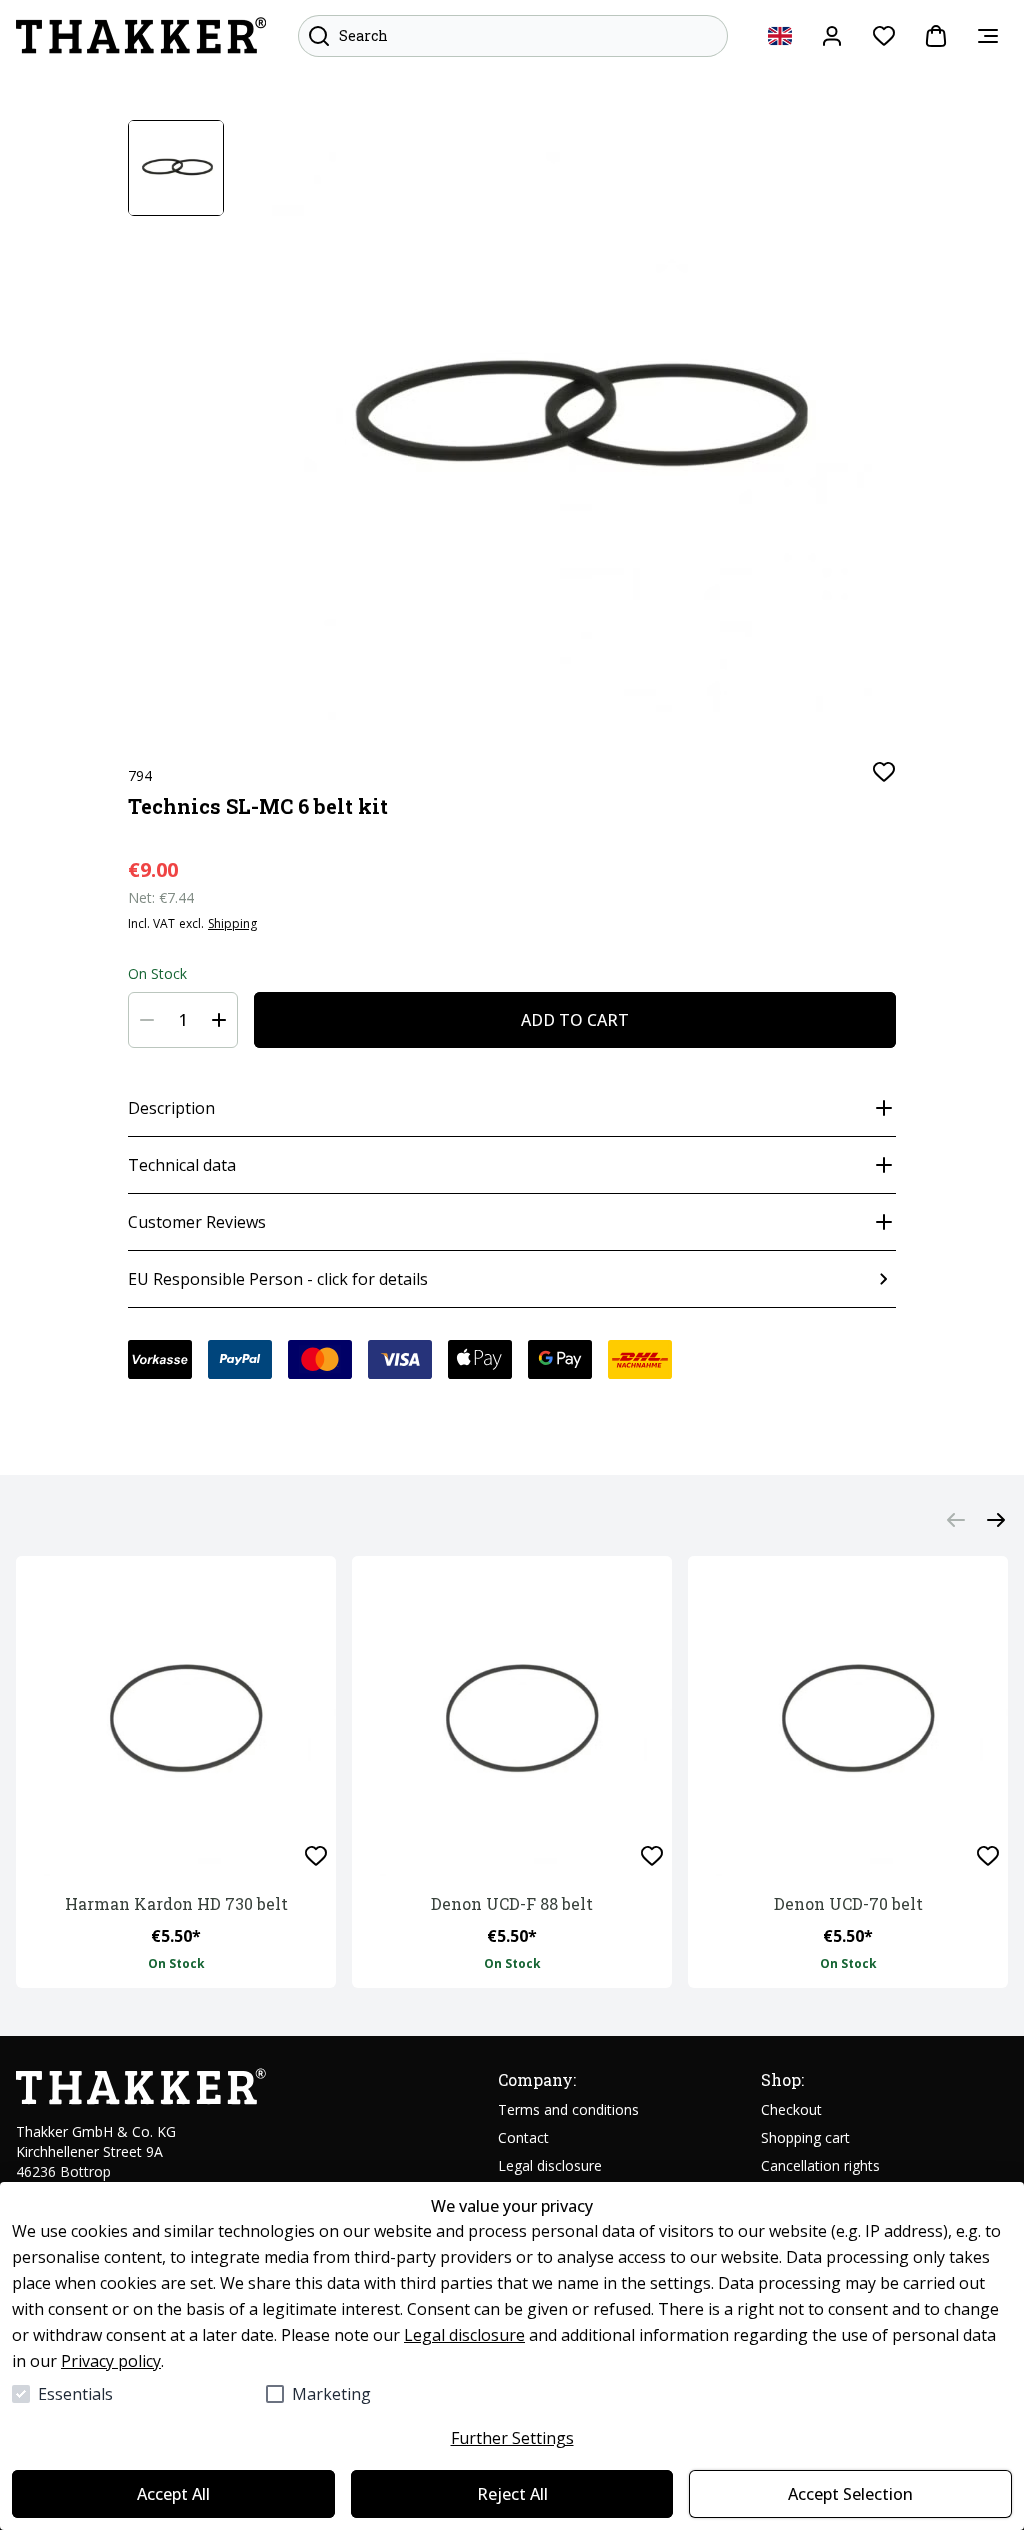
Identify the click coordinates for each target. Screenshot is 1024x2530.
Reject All (512, 2494)
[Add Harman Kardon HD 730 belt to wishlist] (316, 1856)
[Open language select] (780, 36)
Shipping (232, 924)
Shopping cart (805, 2137)
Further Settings (512, 2438)
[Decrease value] (147, 1020)
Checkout (791, 2109)
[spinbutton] (183, 1020)
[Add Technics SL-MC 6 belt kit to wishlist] (884, 772)
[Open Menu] (988, 36)
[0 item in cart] (936, 36)
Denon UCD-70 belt (848, 1903)
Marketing (331, 2394)
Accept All (173, 2494)
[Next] (996, 1520)
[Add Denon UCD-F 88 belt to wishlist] (652, 1856)
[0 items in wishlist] (884, 36)
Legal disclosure (464, 2335)
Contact (523, 2137)
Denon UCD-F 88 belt (512, 1903)
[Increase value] (219, 1020)
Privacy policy (111, 2361)
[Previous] (956, 1520)
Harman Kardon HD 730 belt (176, 1903)
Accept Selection (850, 2494)
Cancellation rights (820, 2165)
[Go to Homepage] (141, 36)
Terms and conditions (568, 2109)
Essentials (75, 2394)
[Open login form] (832, 36)
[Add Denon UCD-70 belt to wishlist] (988, 1856)
